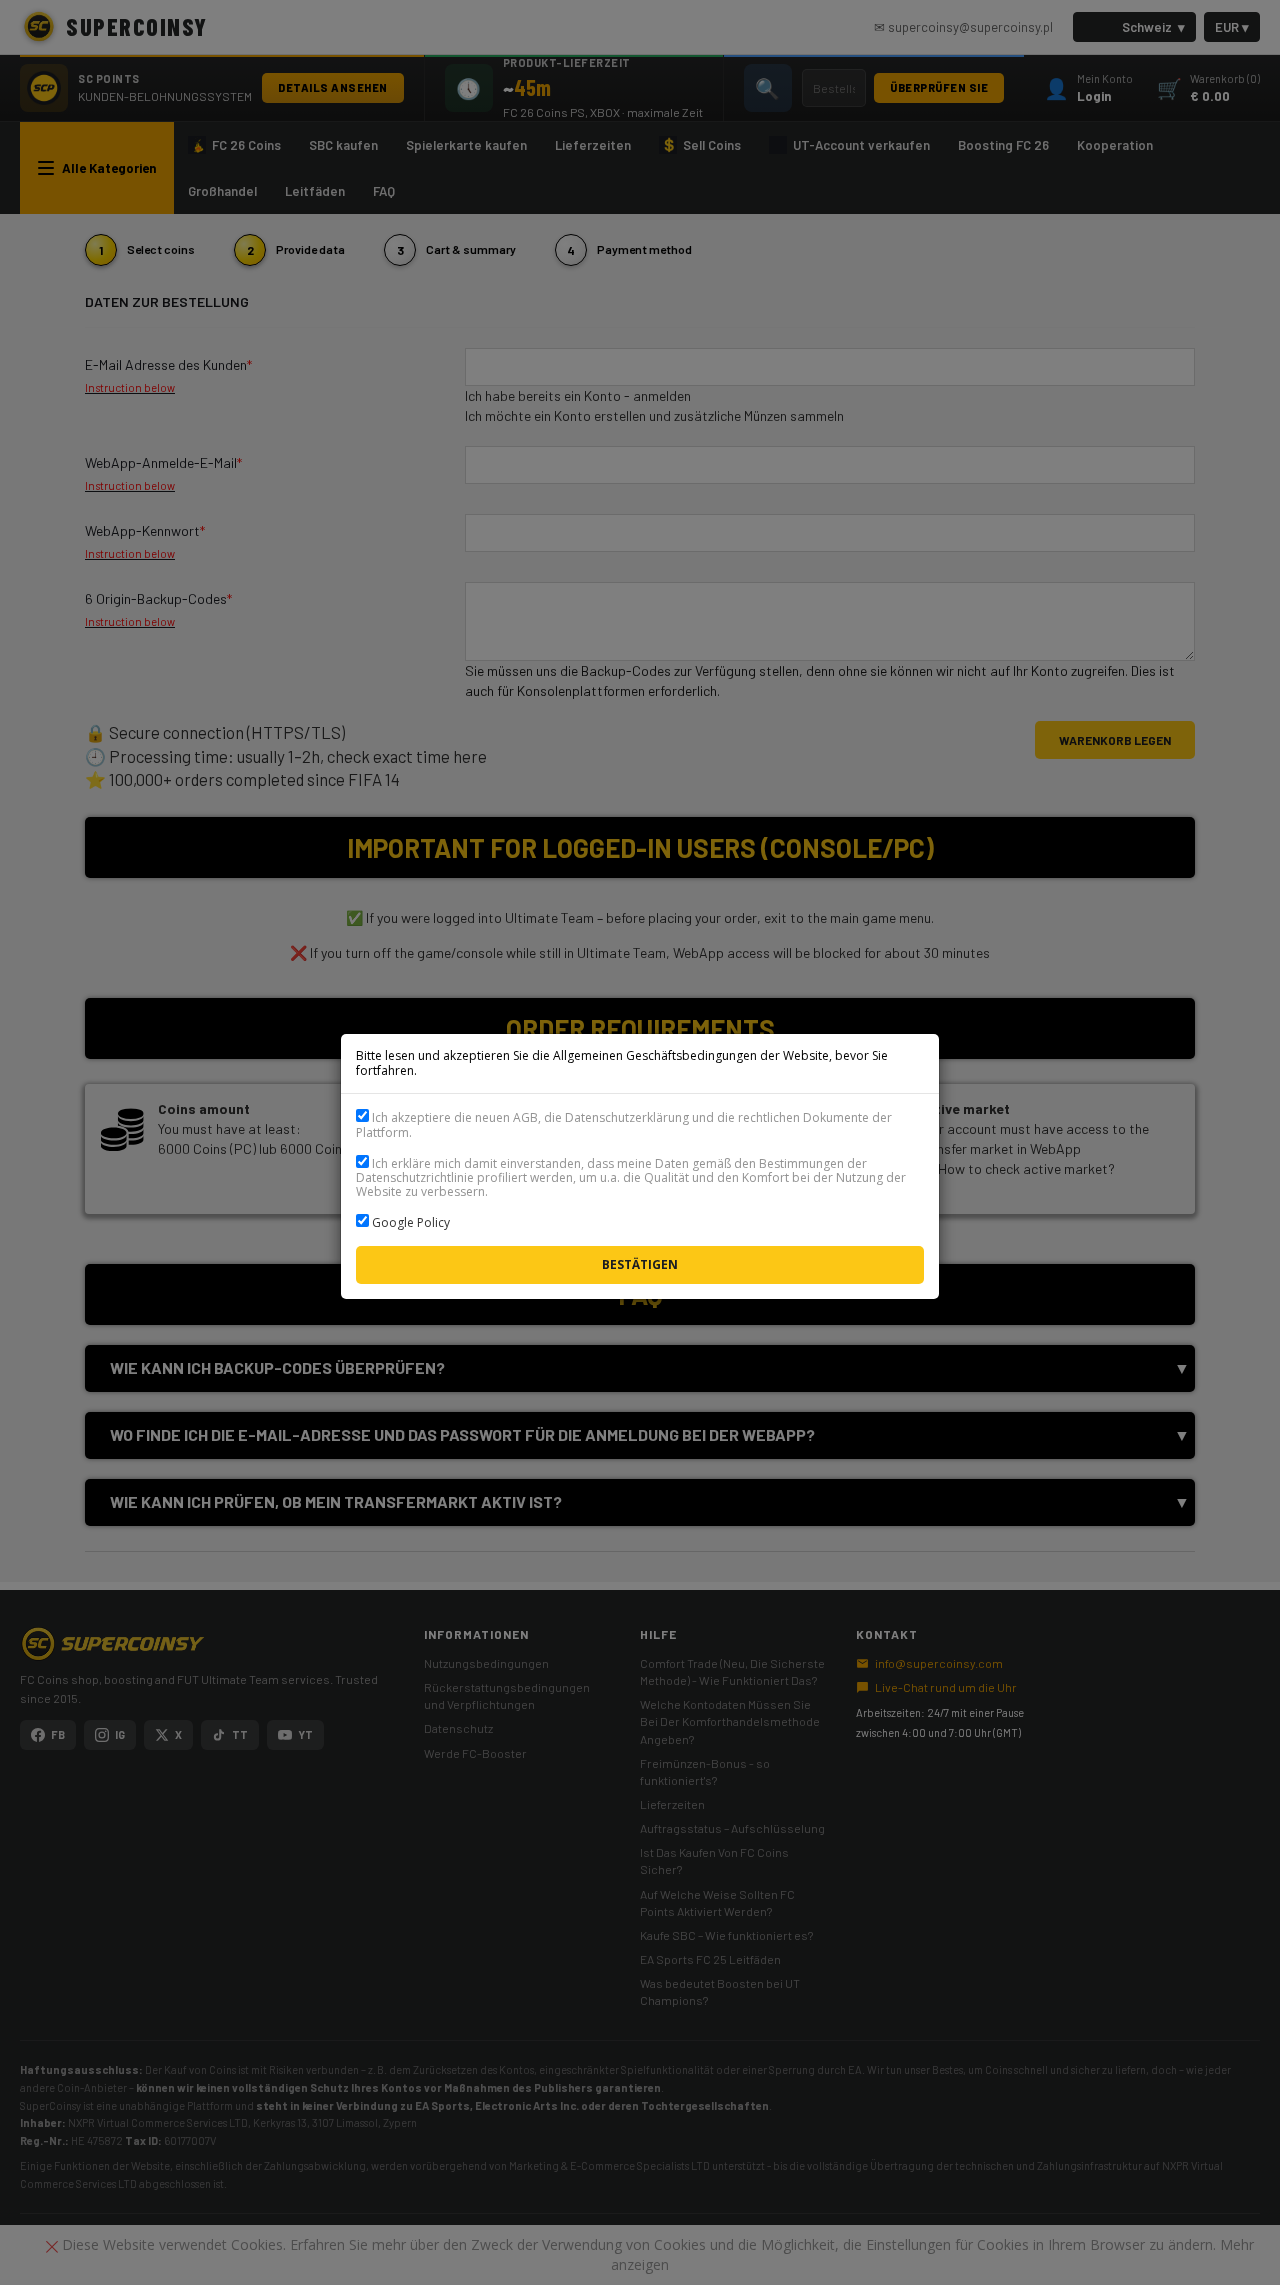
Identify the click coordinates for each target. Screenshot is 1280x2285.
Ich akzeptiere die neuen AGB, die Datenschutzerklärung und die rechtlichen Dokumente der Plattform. (624, 1124)
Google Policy (411, 1222)
